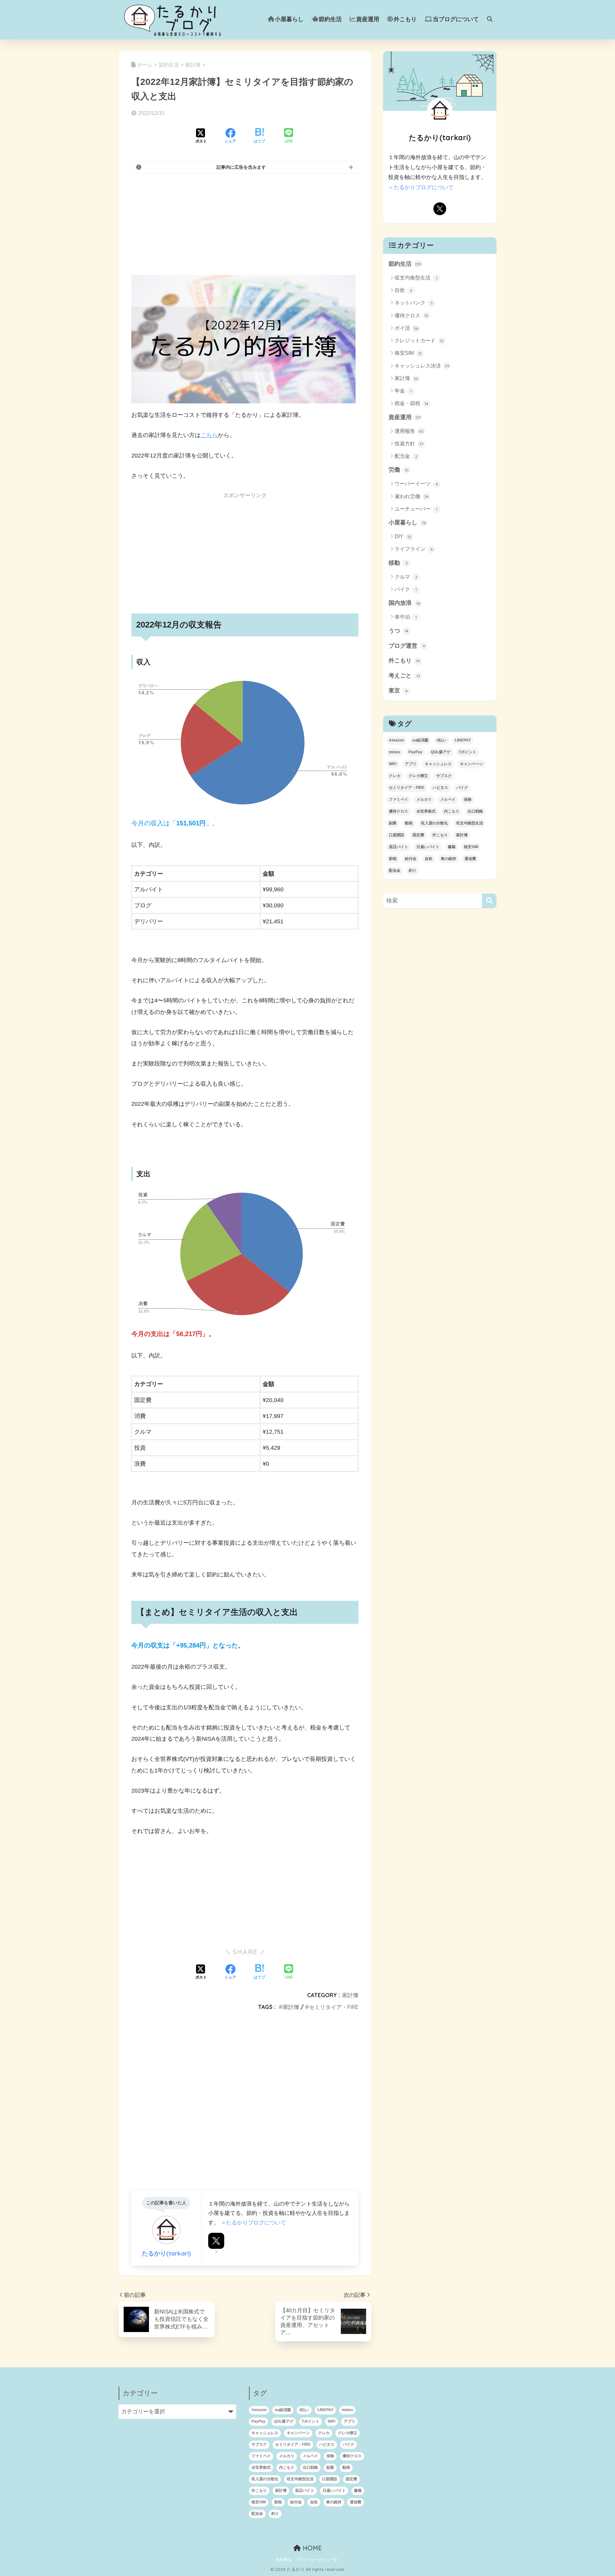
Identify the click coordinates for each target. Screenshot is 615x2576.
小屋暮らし (289, 19)
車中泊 (406, 617)
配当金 (406, 456)
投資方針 (409, 444)
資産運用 (368, 19)
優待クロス (411, 316)
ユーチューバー (416, 509)
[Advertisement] (245, 224)
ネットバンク (414, 303)
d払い (442, 740)
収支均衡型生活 (416, 278)
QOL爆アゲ (441, 752)
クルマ (406, 577)
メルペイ (448, 799)
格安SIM (408, 353)
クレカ (395, 776)
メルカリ (424, 799)
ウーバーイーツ (416, 484)
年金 (403, 391)
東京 (398, 691)
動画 (409, 823)
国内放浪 (404, 603)
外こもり (405, 19)
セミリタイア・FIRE (334, 2007)
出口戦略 (475, 811)
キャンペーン (471, 764)
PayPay (415, 752)
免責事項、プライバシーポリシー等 (307, 2560)
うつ (398, 631)
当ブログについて (456, 19)
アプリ (411, 764)
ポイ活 (406, 328)
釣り (413, 871)
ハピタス (440, 788)
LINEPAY (463, 740)
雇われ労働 (412, 496)
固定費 (418, 835)
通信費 (470, 859)
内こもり (452, 811)
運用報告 (409, 431)
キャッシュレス (438, 764)
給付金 (411, 859)
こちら (209, 435)
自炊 (403, 290)
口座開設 (397, 835)
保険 (468, 799)
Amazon (396, 740)
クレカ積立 (418, 776)
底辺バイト (398, 847)
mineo (394, 752)
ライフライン (414, 549)
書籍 (452, 847)
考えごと (404, 676)
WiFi (393, 764)
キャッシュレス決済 (422, 366)
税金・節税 (411, 403)
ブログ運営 (407, 646)
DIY (403, 536)
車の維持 (448, 859)
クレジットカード (419, 340)
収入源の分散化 (434, 823)
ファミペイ (398, 799)
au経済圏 (420, 740)
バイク (406, 589)
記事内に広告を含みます (241, 167)
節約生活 (330, 19)
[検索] (489, 901)
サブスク (444, 776)
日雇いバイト (428, 847)
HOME (311, 2548)
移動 (398, 563)
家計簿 (350, 1995)
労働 (398, 470)
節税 (393, 859)
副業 (393, 823)
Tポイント (467, 752)
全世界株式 (426, 811)
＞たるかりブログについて (253, 2223)
